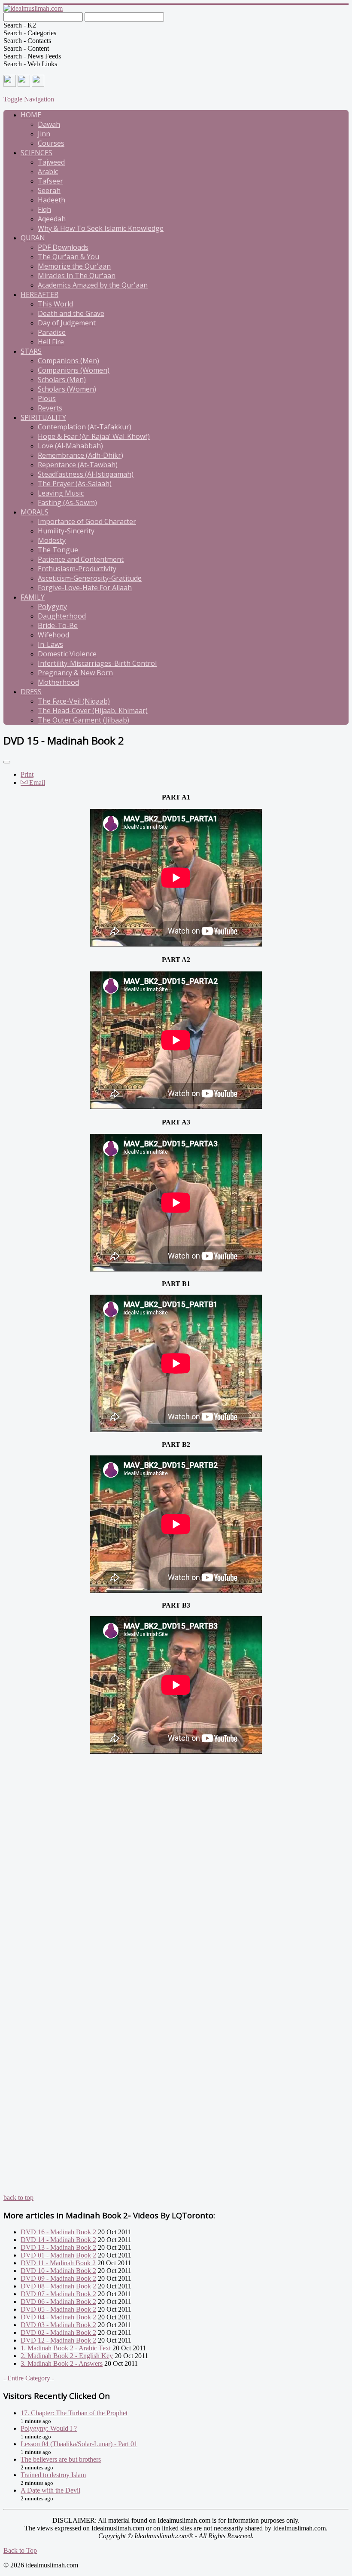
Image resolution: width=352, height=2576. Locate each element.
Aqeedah (52, 219)
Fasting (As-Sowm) (67, 502)
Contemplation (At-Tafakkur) (85, 427)
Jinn (44, 134)
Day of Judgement (67, 323)
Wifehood (53, 635)
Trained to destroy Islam (53, 2475)
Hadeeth (52, 200)
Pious (47, 398)
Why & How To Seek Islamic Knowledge (101, 228)
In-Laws (50, 644)
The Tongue (58, 550)
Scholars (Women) (67, 389)
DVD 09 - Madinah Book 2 (58, 2278)
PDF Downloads (63, 247)
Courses (51, 143)
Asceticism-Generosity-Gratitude (90, 578)
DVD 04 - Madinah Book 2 (58, 2317)
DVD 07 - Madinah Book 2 (58, 2294)
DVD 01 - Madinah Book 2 (58, 2255)
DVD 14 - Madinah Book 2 (58, 2240)
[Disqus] (176, 1863)
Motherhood (58, 682)
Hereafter (39, 294)
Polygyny (52, 606)
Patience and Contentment (81, 559)
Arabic (48, 172)
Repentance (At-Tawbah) (78, 465)
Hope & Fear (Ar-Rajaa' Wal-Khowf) (94, 436)
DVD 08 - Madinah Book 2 (58, 2286)
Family (33, 597)
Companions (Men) (68, 361)
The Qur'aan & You (68, 257)
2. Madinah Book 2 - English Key (67, 2356)
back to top (18, 2198)
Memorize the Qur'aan (74, 266)
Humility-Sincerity (66, 531)
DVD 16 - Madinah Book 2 (58, 2232)
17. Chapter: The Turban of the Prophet (74, 2413)
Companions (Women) (74, 370)
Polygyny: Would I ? (49, 2428)
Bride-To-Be (58, 625)
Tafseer (50, 181)
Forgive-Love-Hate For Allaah (85, 588)
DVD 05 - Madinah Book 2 (58, 2309)
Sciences (36, 153)
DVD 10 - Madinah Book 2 (58, 2271)
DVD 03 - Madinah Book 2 (58, 2325)
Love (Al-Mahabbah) (70, 446)
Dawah (49, 124)
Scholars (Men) (62, 380)
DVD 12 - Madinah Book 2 (58, 2340)
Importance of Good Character (87, 521)
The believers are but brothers (61, 2459)
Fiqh (44, 209)
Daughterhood (62, 616)
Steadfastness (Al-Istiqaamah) (86, 474)
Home (31, 115)
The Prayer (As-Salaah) (75, 484)
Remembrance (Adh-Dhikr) (80, 455)
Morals (35, 512)
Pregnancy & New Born (75, 673)
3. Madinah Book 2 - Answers (62, 2363)
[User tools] (7, 762)
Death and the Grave (71, 313)
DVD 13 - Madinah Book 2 (58, 2247)
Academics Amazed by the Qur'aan (93, 285)
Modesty (52, 540)
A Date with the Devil (50, 2490)
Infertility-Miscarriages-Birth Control (97, 663)
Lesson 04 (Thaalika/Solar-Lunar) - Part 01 (79, 2444)
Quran (33, 238)
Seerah (49, 190)
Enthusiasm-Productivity (77, 569)
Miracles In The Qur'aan (77, 276)
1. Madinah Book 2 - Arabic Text (66, 2348)
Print (27, 774)
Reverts (50, 408)
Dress (31, 692)
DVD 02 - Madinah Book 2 (58, 2332)
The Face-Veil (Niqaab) (74, 701)
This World (55, 304)
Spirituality (43, 417)
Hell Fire (51, 342)
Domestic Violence (67, 654)
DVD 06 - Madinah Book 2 (58, 2302)
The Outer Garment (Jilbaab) (83, 720)
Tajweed (51, 162)
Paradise (52, 332)
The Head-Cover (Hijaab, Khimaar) (93, 711)
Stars (31, 351)
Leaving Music (61, 493)
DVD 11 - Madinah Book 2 (58, 2263)
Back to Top (20, 2550)
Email (36, 783)
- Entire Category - (29, 2378)
